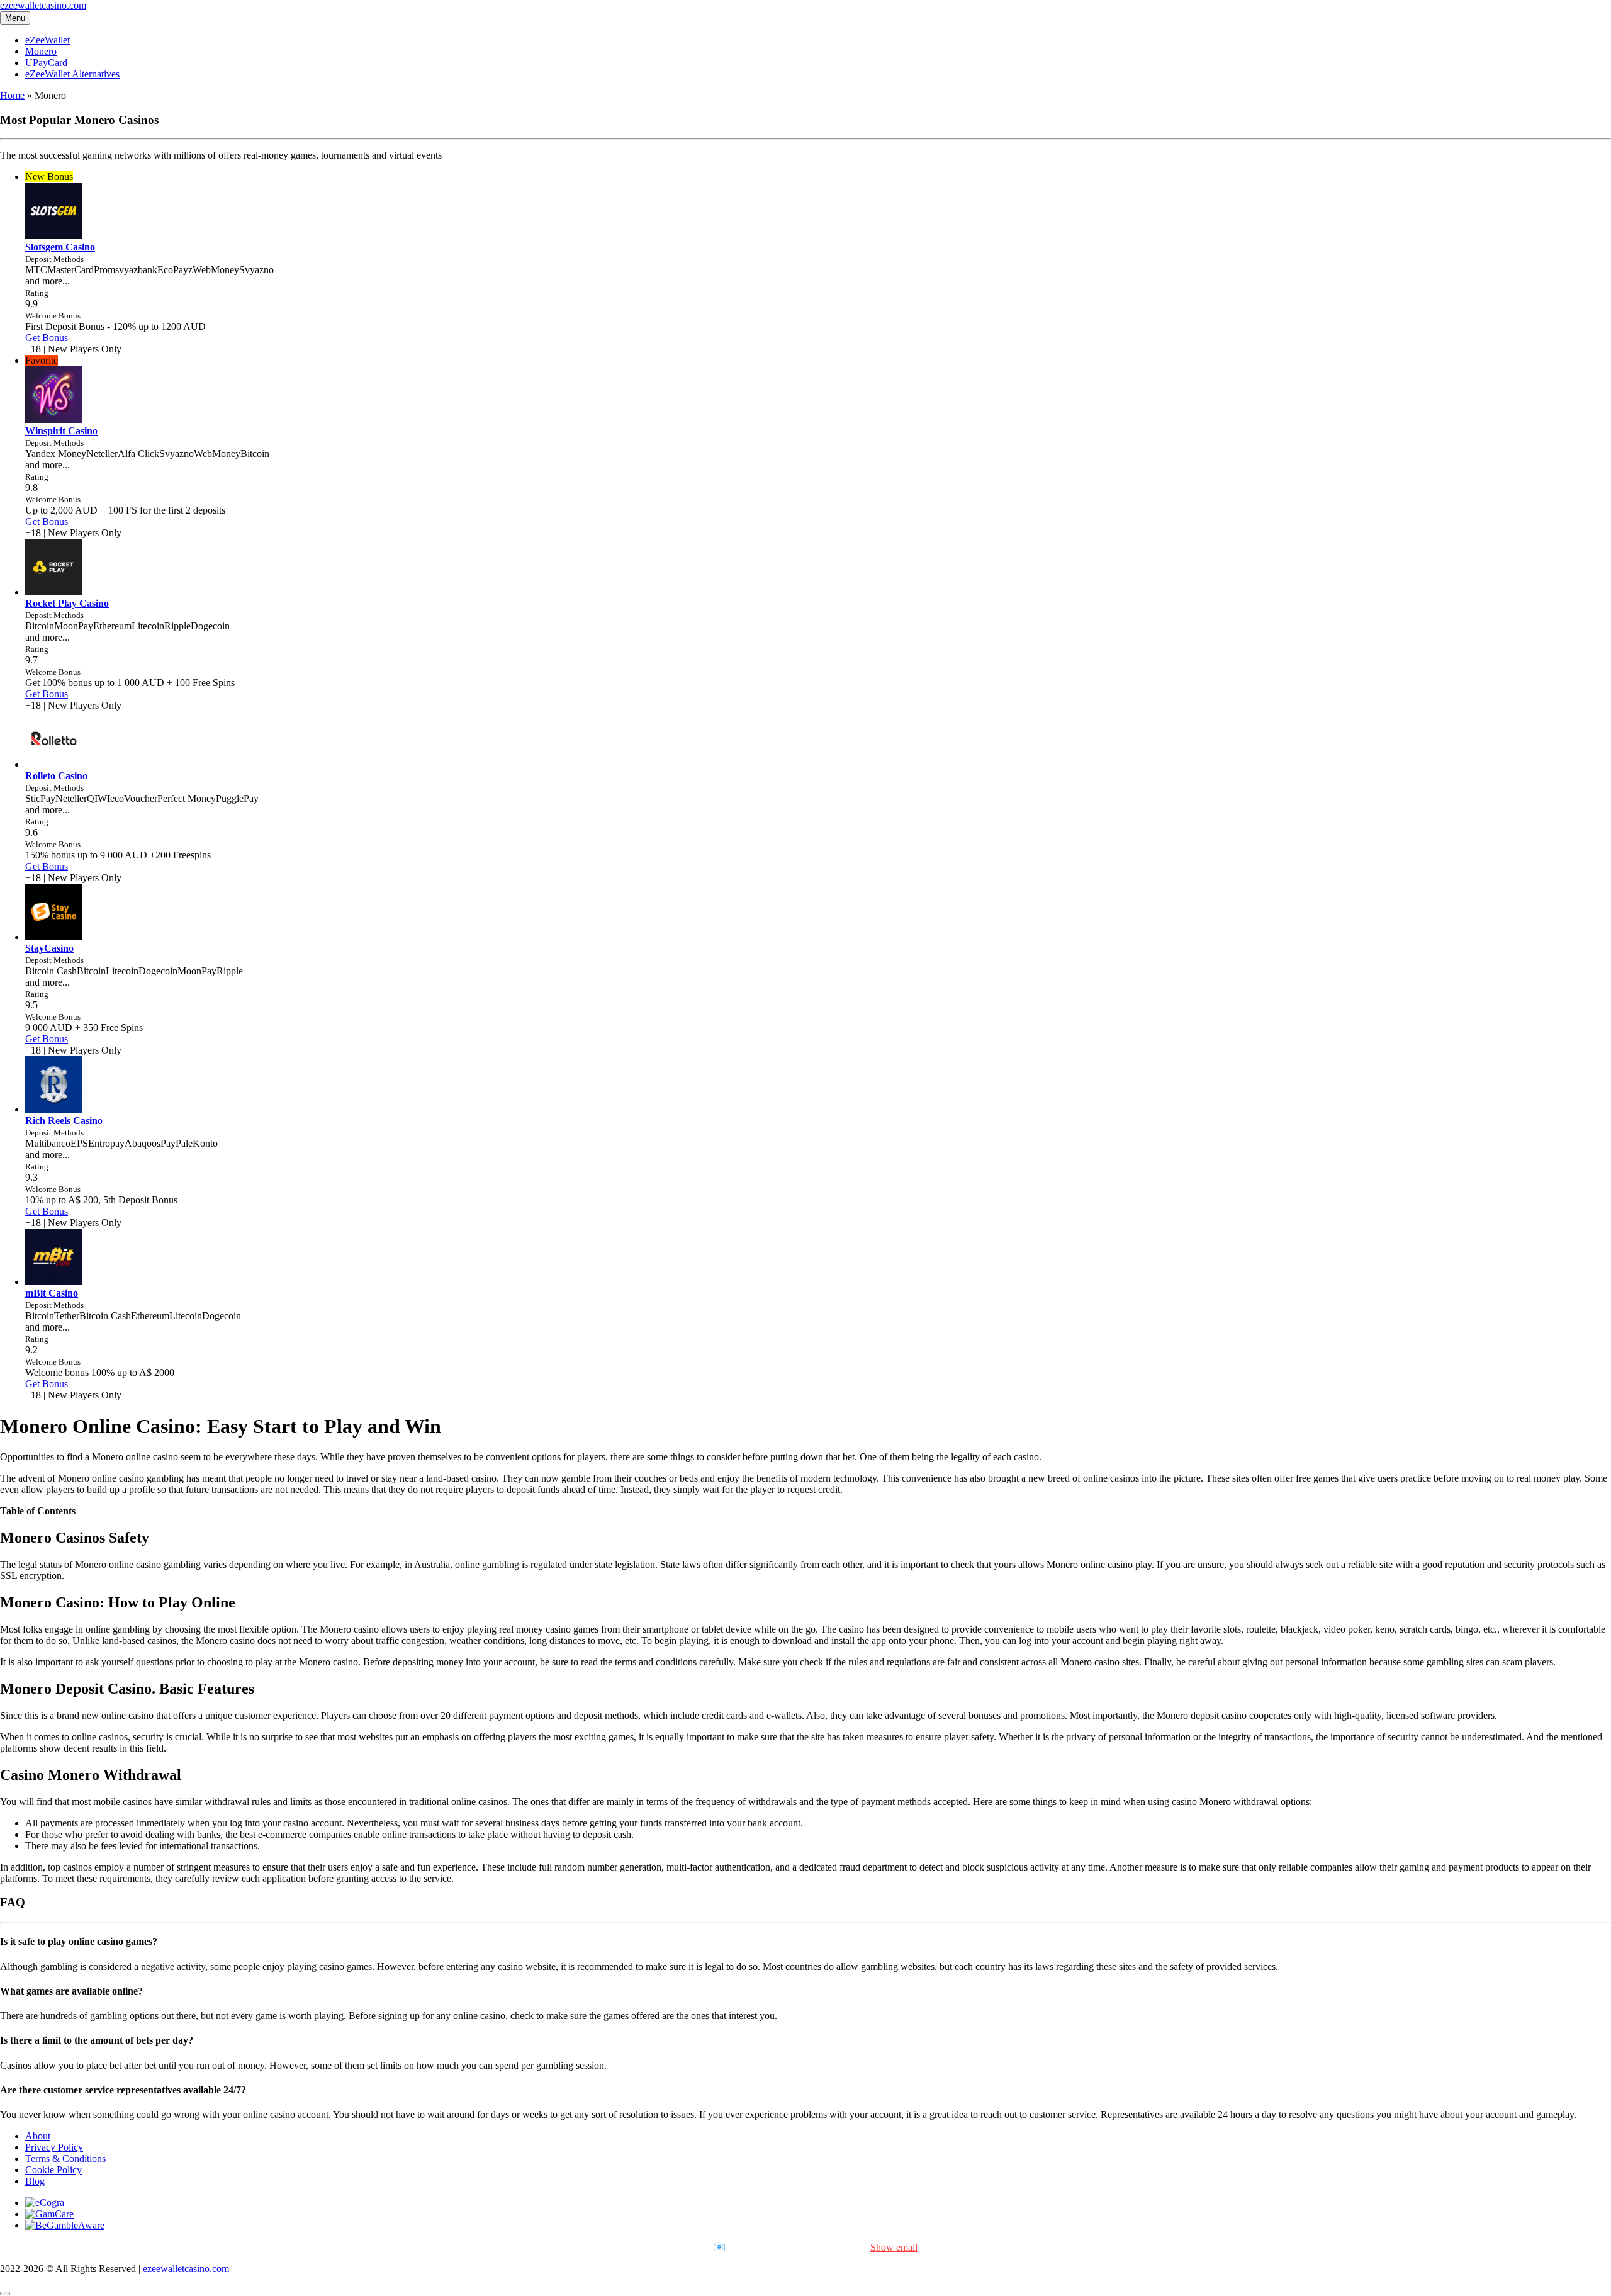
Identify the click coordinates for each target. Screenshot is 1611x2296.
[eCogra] (45, 2203)
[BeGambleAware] (65, 2225)
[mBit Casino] (53, 1282)
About (38, 2136)
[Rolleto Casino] (53, 764)
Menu (15, 18)
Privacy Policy (54, 2147)
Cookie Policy (53, 2170)
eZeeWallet (48, 40)
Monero (41, 51)
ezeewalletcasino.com (43, 5)
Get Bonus (47, 338)
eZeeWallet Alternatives (72, 74)
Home (12, 95)
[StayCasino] (53, 937)
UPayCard (46, 63)
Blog (35, 2181)
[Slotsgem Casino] (53, 236)
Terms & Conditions (65, 2158)
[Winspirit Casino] (53, 419)
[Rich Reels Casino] (53, 1109)
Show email (894, 2247)
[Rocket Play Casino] (53, 592)
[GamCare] (49, 2214)
